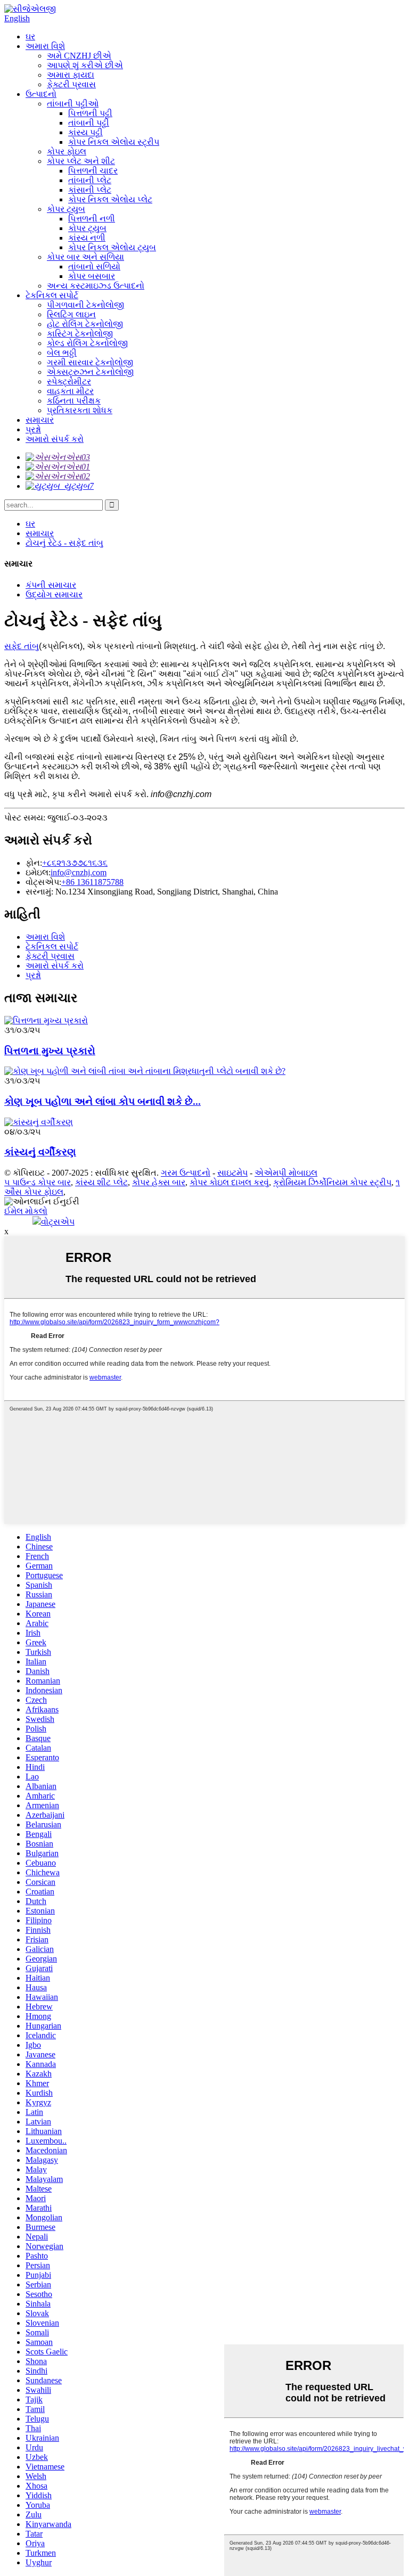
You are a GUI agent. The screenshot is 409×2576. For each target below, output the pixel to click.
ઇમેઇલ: (38, 872)
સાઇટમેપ (232, 1173)
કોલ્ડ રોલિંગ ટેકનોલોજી (87, 343)
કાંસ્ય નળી (87, 238)
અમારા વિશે (45, 46)
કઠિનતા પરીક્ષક (74, 401)
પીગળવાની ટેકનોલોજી (85, 305)
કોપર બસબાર (92, 276)
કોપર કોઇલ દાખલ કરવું (229, 1182)
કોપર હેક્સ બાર (159, 1182)
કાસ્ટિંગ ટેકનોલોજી (80, 334)
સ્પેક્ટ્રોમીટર (69, 382)
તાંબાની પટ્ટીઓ (73, 104)
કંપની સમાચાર (51, 585)
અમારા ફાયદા (71, 75)
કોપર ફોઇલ (67, 151)
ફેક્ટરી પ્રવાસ (71, 84)
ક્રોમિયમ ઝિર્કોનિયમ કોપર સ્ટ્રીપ (332, 1182)
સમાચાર (40, 420)
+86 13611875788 (92, 882)
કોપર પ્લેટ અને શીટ (81, 161)
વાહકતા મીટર (70, 391)
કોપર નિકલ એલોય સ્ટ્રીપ (114, 142)
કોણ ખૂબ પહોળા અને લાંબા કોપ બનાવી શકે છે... (103, 1101)
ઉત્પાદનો (41, 94)
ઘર (30, 36)
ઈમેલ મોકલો (26, 1211)
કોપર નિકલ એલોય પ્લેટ (110, 199)
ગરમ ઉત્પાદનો (186, 1173)
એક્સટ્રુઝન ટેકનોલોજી (90, 372)
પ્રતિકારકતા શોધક (80, 410)
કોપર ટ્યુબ (66, 209)
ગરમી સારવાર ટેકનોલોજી (90, 362)
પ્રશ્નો (33, 429)
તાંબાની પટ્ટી (89, 123)
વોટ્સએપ (58, 1222)
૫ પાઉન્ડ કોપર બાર (38, 1182)
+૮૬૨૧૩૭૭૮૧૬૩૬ (75, 863)
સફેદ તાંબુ (22, 646)
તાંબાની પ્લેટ (90, 180)
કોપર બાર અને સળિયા (85, 257)
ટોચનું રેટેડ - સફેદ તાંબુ (64, 543)
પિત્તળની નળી (92, 219)
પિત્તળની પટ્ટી (90, 113)
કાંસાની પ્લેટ (90, 190)
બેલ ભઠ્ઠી (62, 353)
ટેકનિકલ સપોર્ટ (52, 295)
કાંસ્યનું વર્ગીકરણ (40, 1152)
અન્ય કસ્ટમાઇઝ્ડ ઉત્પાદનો (96, 286)
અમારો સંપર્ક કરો (55, 439)
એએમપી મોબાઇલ (286, 1173)
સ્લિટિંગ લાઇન (71, 314)
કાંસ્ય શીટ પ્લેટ (101, 1182)
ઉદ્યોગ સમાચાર (54, 594)
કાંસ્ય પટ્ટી (85, 132)
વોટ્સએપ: (43, 882)
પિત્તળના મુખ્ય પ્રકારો (50, 1051)
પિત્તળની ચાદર (93, 171)
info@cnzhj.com (79, 872)
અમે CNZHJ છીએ (79, 56)
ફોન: (34, 863)
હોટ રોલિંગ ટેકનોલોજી (85, 324)
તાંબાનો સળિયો (94, 266)
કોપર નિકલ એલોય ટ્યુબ (112, 247)
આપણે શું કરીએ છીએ (85, 65)
